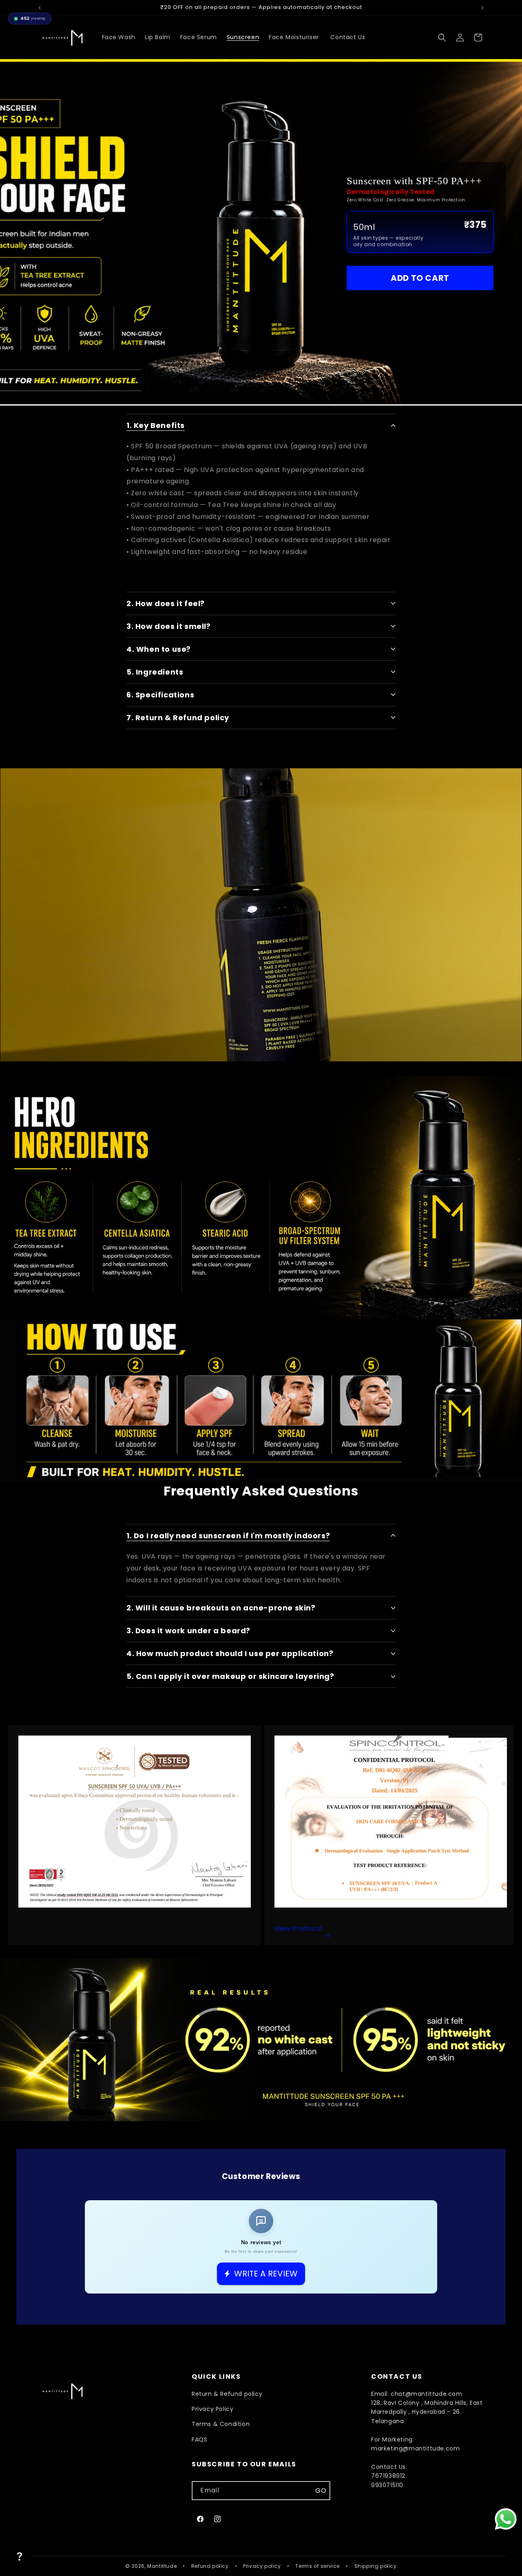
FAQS (199, 2439)
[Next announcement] (482, 8)
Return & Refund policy (227, 2394)
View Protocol (298, 1929)
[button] (442, 37)
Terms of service (317, 2566)
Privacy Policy (212, 2409)
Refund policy (210, 2566)
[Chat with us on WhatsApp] (506, 2519)
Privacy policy (262, 2566)
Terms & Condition (221, 2424)
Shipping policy (376, 2566)
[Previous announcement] (40, 8)
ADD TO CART (420, 278)
